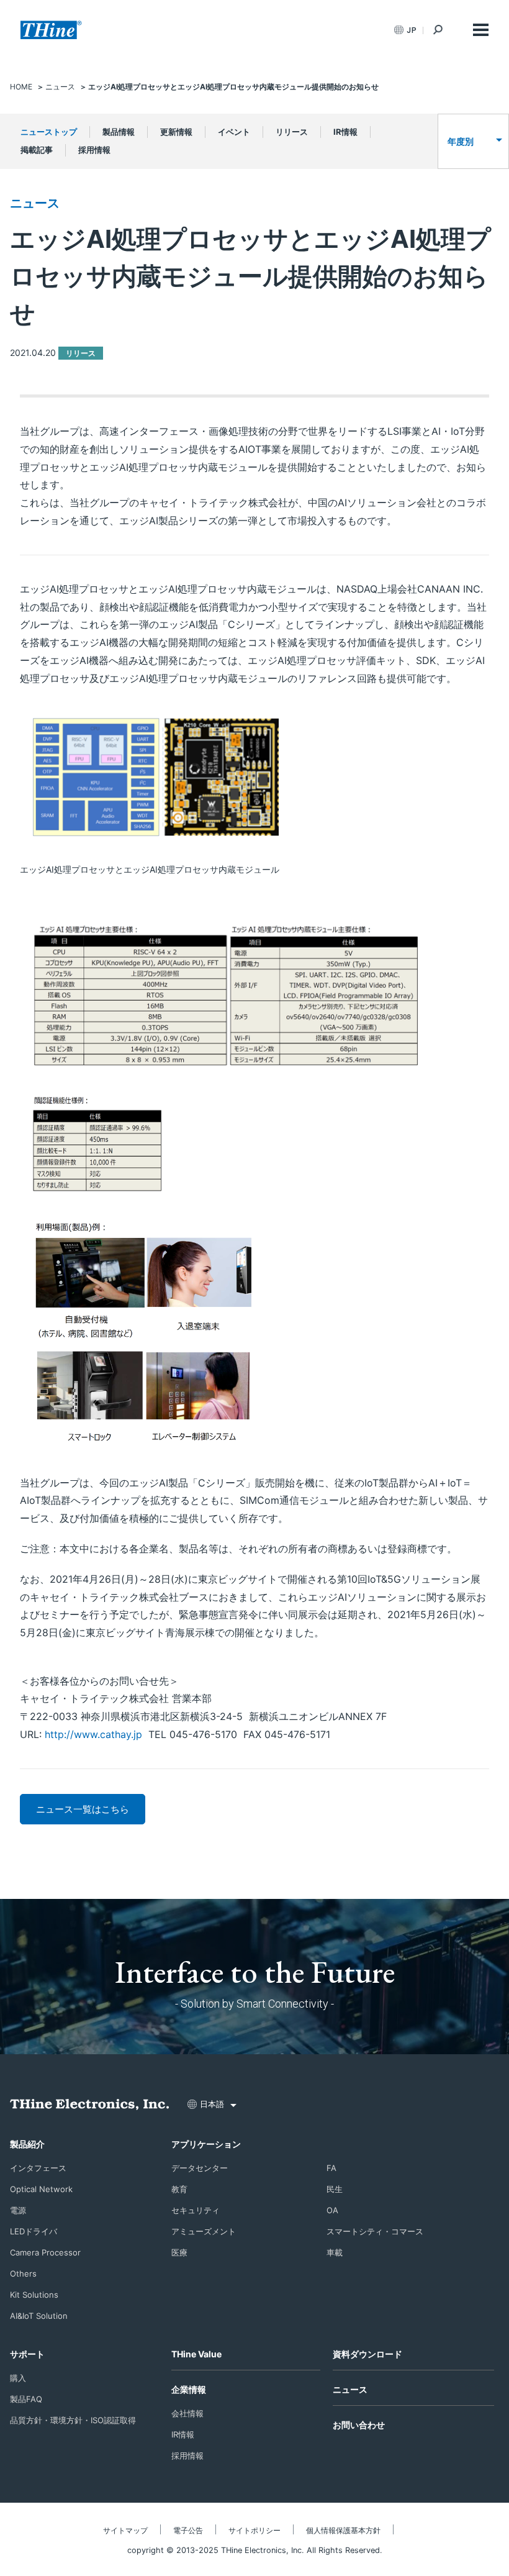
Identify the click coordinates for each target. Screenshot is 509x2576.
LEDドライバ (34, 2231)
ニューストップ (49, 132)
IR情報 (345, 132)
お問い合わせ (359, 2425)
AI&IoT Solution (39, 2316)
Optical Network (41, 2189)
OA (332, 2210)
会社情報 (187, 2413)
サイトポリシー (254, 2530)
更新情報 (176, 132)
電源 (18, 2210)
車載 (335, 2252)
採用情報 (94, 150)
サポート (27, 2354)
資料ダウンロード (367, 2354)
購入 (18, 2378)
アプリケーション (206, 2144)
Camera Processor (45, 2252)
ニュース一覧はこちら (83, 1809)
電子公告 (188, 2530)
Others (23, 2273)
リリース (292, 132)
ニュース (35, 203)
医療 (179, 2252)
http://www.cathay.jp (93, 1734)
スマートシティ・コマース (375, 2231)
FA (331, 2168)
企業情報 (189, 2389)
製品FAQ (26, 2399)
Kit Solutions (34, 2295)
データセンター (200, 2168)
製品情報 (119, 132)
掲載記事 (37, 150)
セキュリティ (196, 2210)
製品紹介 (27, 2144)
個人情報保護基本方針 (343, 2530)
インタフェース (38, 2168)
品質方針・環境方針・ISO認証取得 (73, 2420)
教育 (179, 2189)
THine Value (196, 2354)
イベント (234, 132)
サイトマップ (125, 2530)
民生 (335, 2189)
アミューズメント (204, 2231)
